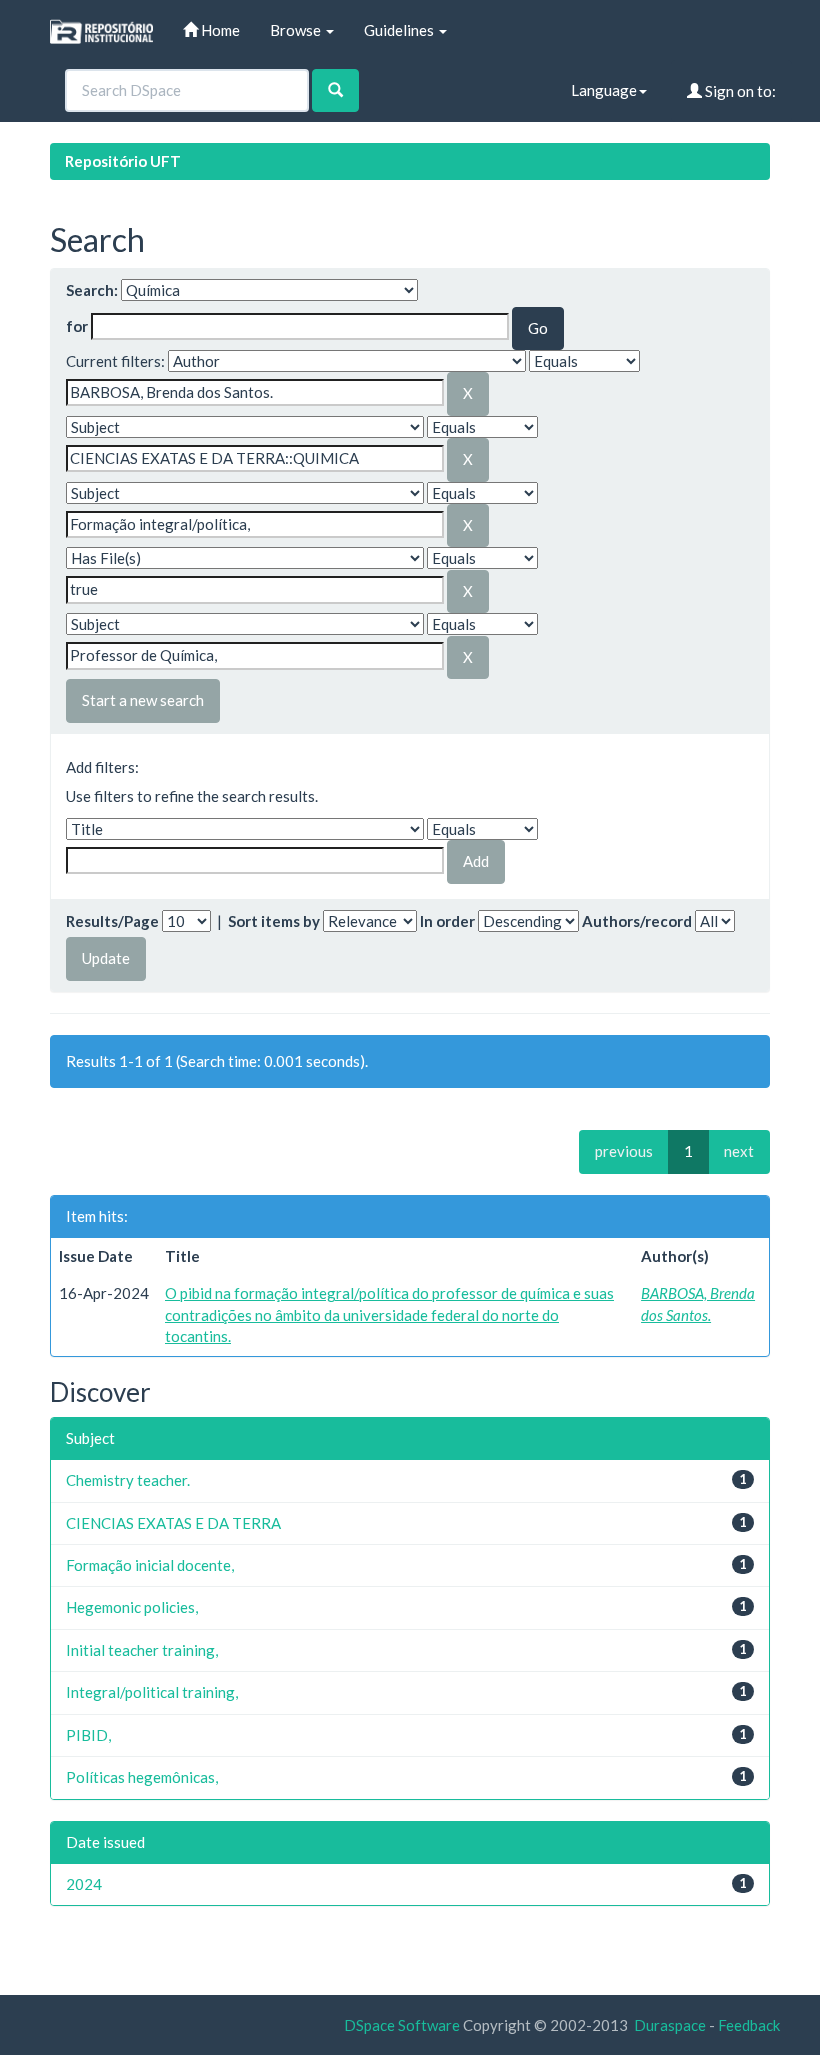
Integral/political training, (152, 1692)
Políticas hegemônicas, (142, 1777)
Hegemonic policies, (132, 1607)
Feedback (749, 2025)
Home (219, 30)
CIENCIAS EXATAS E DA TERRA (173, 1523)
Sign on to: (739, 91)
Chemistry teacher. (128, 1480)
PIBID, (88, 1735)
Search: (92, 290)
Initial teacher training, (142, 1650)
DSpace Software (402, 2025)
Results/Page (112, 921)
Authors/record (637, 921)
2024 (84, 1884)
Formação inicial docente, (150, 1565)
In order (447, 921)
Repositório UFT (123, 161)
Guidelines (400, 30)
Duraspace (670, 2025)
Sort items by (274, 921)
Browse (297, 30)
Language (604, 90)
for (77, 326)
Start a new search (143, 700)
